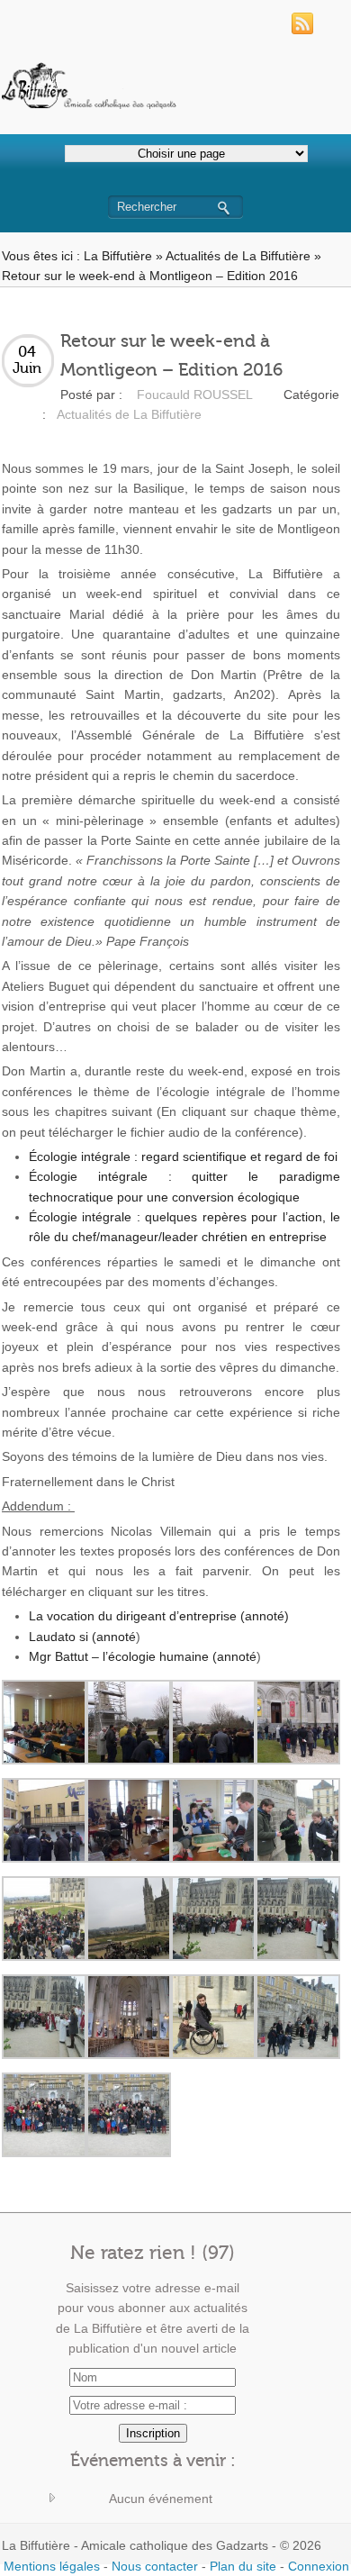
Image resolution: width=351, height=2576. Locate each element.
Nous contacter (155, 2566)
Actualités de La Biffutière (238, 256)
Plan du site (243, 2566)
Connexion (319, 2566)
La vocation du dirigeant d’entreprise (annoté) (159, 1616)
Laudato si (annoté (82, 1637)
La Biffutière (118, 256)
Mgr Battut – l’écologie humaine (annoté (143, 1656)
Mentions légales (52, 2566)
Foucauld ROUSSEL (195, 395)
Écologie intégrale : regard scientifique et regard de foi (183, 1156)
